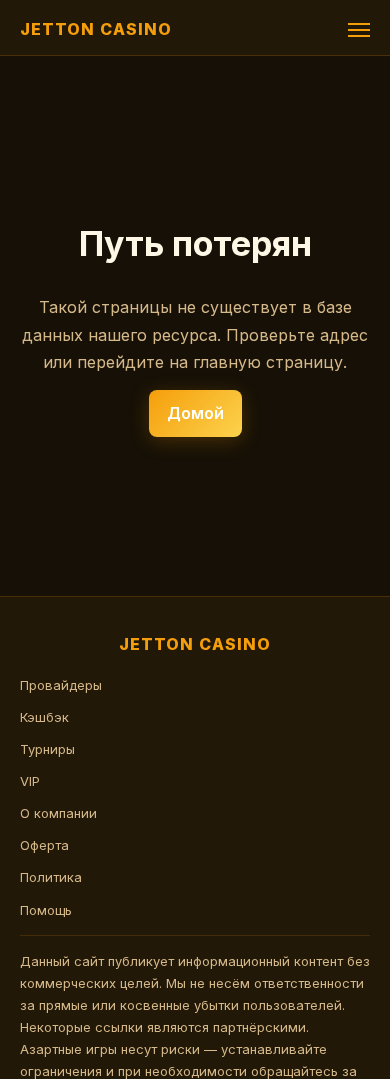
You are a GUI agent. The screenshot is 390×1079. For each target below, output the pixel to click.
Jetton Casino (95, 29)
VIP (30, 781)
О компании (58, 813)
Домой (195, 413)
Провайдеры (61, 685)
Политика (51, 877)
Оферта (44, 845)
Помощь (46, 910)
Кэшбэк (44, 717)
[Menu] (359, 30)
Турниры (47, 749)
